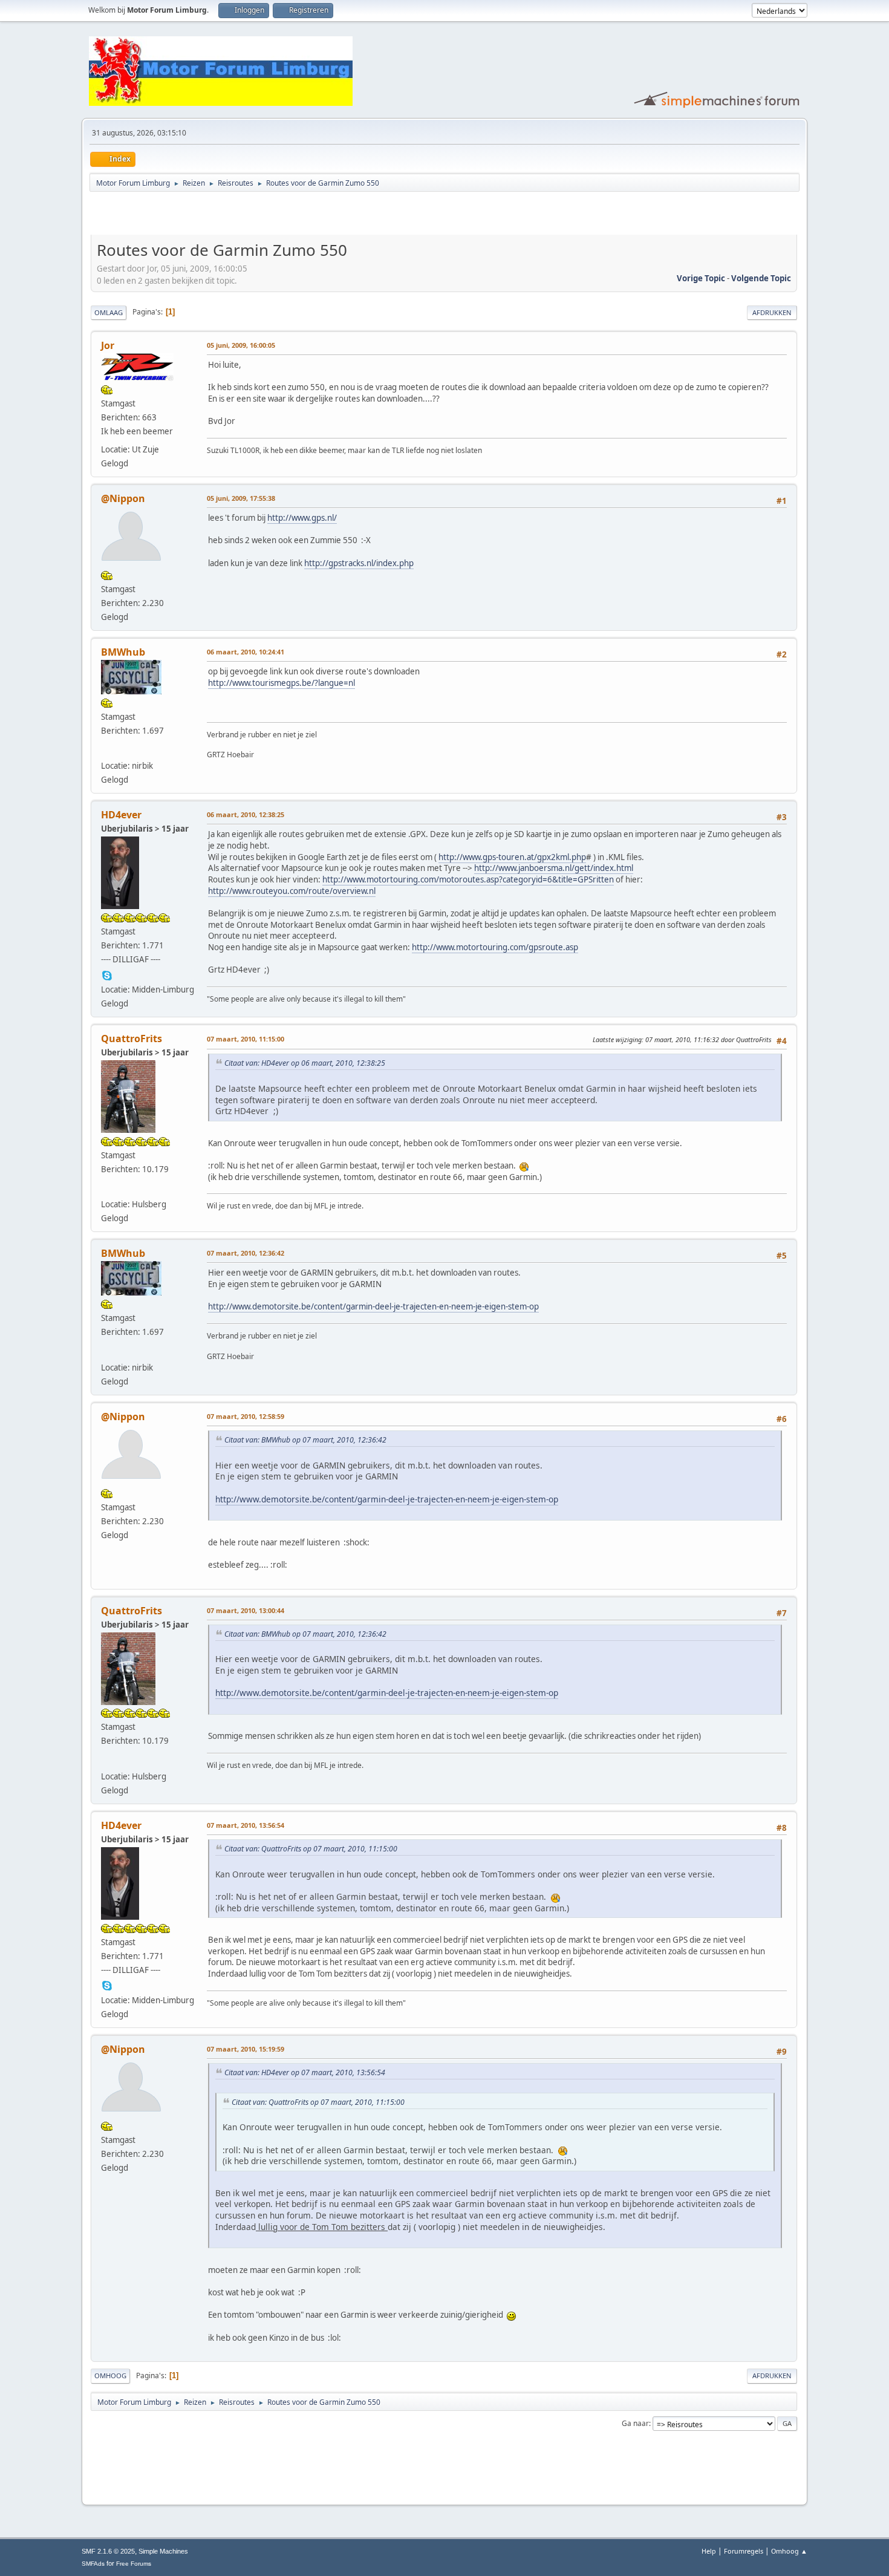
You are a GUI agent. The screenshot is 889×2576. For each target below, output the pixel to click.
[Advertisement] (232, 215)
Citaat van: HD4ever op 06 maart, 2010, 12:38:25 (305, 1063)
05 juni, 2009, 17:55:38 (241, 498)
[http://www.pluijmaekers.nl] (107, 1189)
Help (709, 2551)
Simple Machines (163, 2551)
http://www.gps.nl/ (302, 518)
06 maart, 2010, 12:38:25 (246, 814)
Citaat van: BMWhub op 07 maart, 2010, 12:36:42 (305, 1440)
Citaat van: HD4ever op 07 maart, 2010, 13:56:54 (305, 2072)
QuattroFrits (132, 1039)
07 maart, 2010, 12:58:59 (246, 1416)
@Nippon (123, 498)
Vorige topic (701, 278)
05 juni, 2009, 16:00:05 (241, 345)
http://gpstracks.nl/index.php (359, 563)
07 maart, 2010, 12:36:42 (246, 1253)
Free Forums (134, 2564)
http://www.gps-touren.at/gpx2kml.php (512, 857)
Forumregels (744, 2551)
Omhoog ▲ (789, 2551)
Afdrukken (772, 312)
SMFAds (93, 2564)
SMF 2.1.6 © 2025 (108, 2551)
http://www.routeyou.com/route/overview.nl (292, 891)
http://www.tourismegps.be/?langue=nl (282, 683)
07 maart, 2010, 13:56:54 (246, 1825)
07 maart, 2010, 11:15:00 (246, 1039)
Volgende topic (761, 278)
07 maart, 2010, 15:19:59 (246, 2049)
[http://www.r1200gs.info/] (107, 750)
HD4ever (121, 815)
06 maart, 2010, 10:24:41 (246, 652)
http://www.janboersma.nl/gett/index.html (554, 868)
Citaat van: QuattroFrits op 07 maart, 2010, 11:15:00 (311, 1849)
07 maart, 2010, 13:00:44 (246, 1610)
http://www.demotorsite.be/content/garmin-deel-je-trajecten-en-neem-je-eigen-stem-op (373, 1306)
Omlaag (109, 312)
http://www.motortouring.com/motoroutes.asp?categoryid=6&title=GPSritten (468, 879)
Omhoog (110, 2375)
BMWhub (123, 652)
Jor (108, 345)
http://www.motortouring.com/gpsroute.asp (495, 947)
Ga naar (635, 2423)
